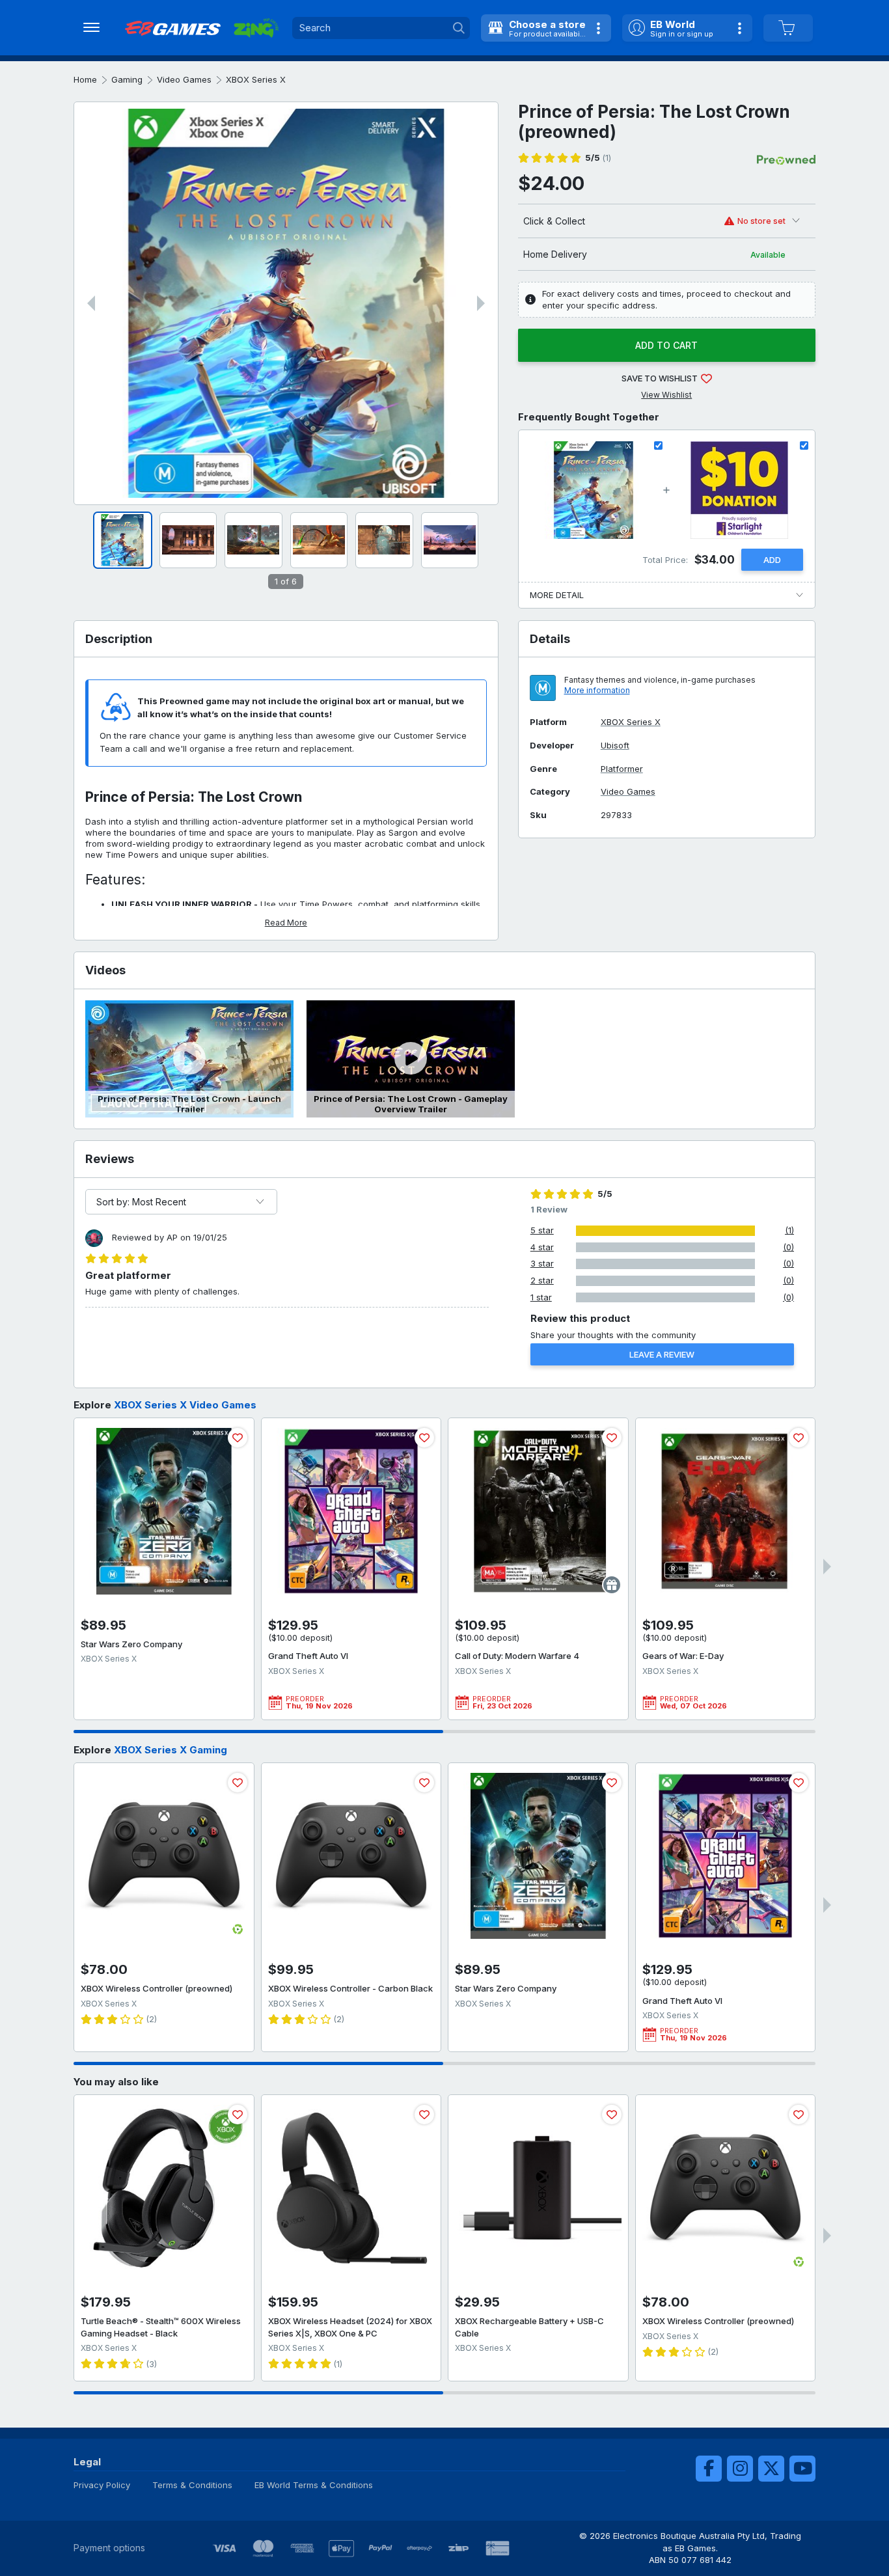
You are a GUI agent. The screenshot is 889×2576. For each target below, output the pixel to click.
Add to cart (666, 345)
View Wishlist (666, 395)
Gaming (127, 79)
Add (772, 560)
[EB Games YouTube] (802, 2469)
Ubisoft (615, 746)
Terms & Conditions (192, 2485)
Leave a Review (662, 1354)
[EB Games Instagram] (740, 2469)
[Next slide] (481, 303)
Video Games (184, 79)
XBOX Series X (256, 79)
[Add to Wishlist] (238, 1438)
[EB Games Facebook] (709, 2469)
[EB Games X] (771, 2469)
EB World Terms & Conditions (314, 2485)
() (598, 158)
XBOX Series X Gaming (171, 1750)
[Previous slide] (91, 303)
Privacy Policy (102, 2485)
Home (85, 79)
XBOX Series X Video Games (185, 1405)
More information (597, 690)
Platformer (622, 769)
